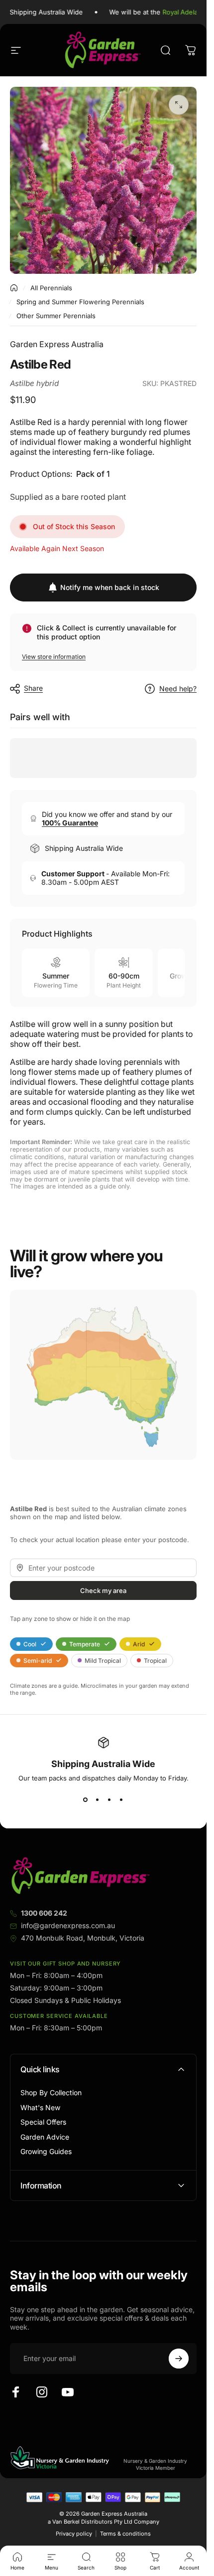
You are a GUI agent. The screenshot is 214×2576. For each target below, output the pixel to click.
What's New (40, 2107)
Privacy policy (74, 2534)
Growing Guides (46, 2151)
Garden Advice (45, 2137)
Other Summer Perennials (56, 316)
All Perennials (51, 288)
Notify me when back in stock (110, 587)
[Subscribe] (179, 2359)
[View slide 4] (121, 1800)
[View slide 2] (98, 1800)
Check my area (103, 1590)
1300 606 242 (44, 1913)
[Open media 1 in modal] (179, 105)
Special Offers (43, 2122)
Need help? (178, 689)
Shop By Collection (51, 2092)
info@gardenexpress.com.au (68, 1925)
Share (33, 688)
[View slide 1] (86, 1800)
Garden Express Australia (57, 344)
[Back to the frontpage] (14, 288)
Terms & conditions (125, 2534)
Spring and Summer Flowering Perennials (80, 302)
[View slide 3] (109, 1800)
